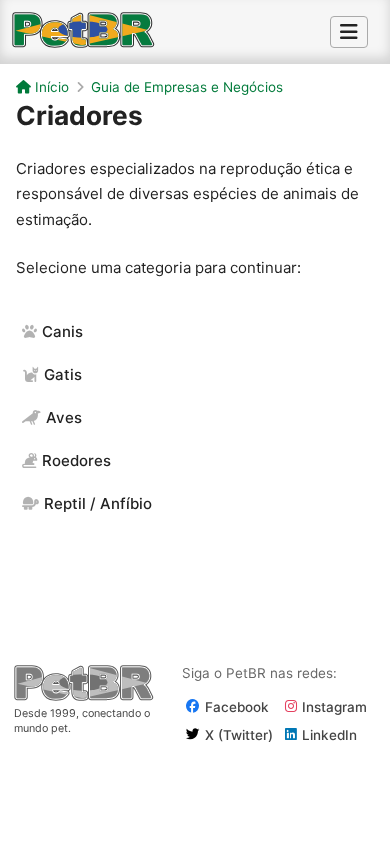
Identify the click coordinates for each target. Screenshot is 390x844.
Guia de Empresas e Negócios (187, 87)
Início (50, 87)
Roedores (76, 460)
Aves (64, 417)
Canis (62, 331)
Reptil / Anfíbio (98, 503)
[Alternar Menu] (349, 32)
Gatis (63, 374)
